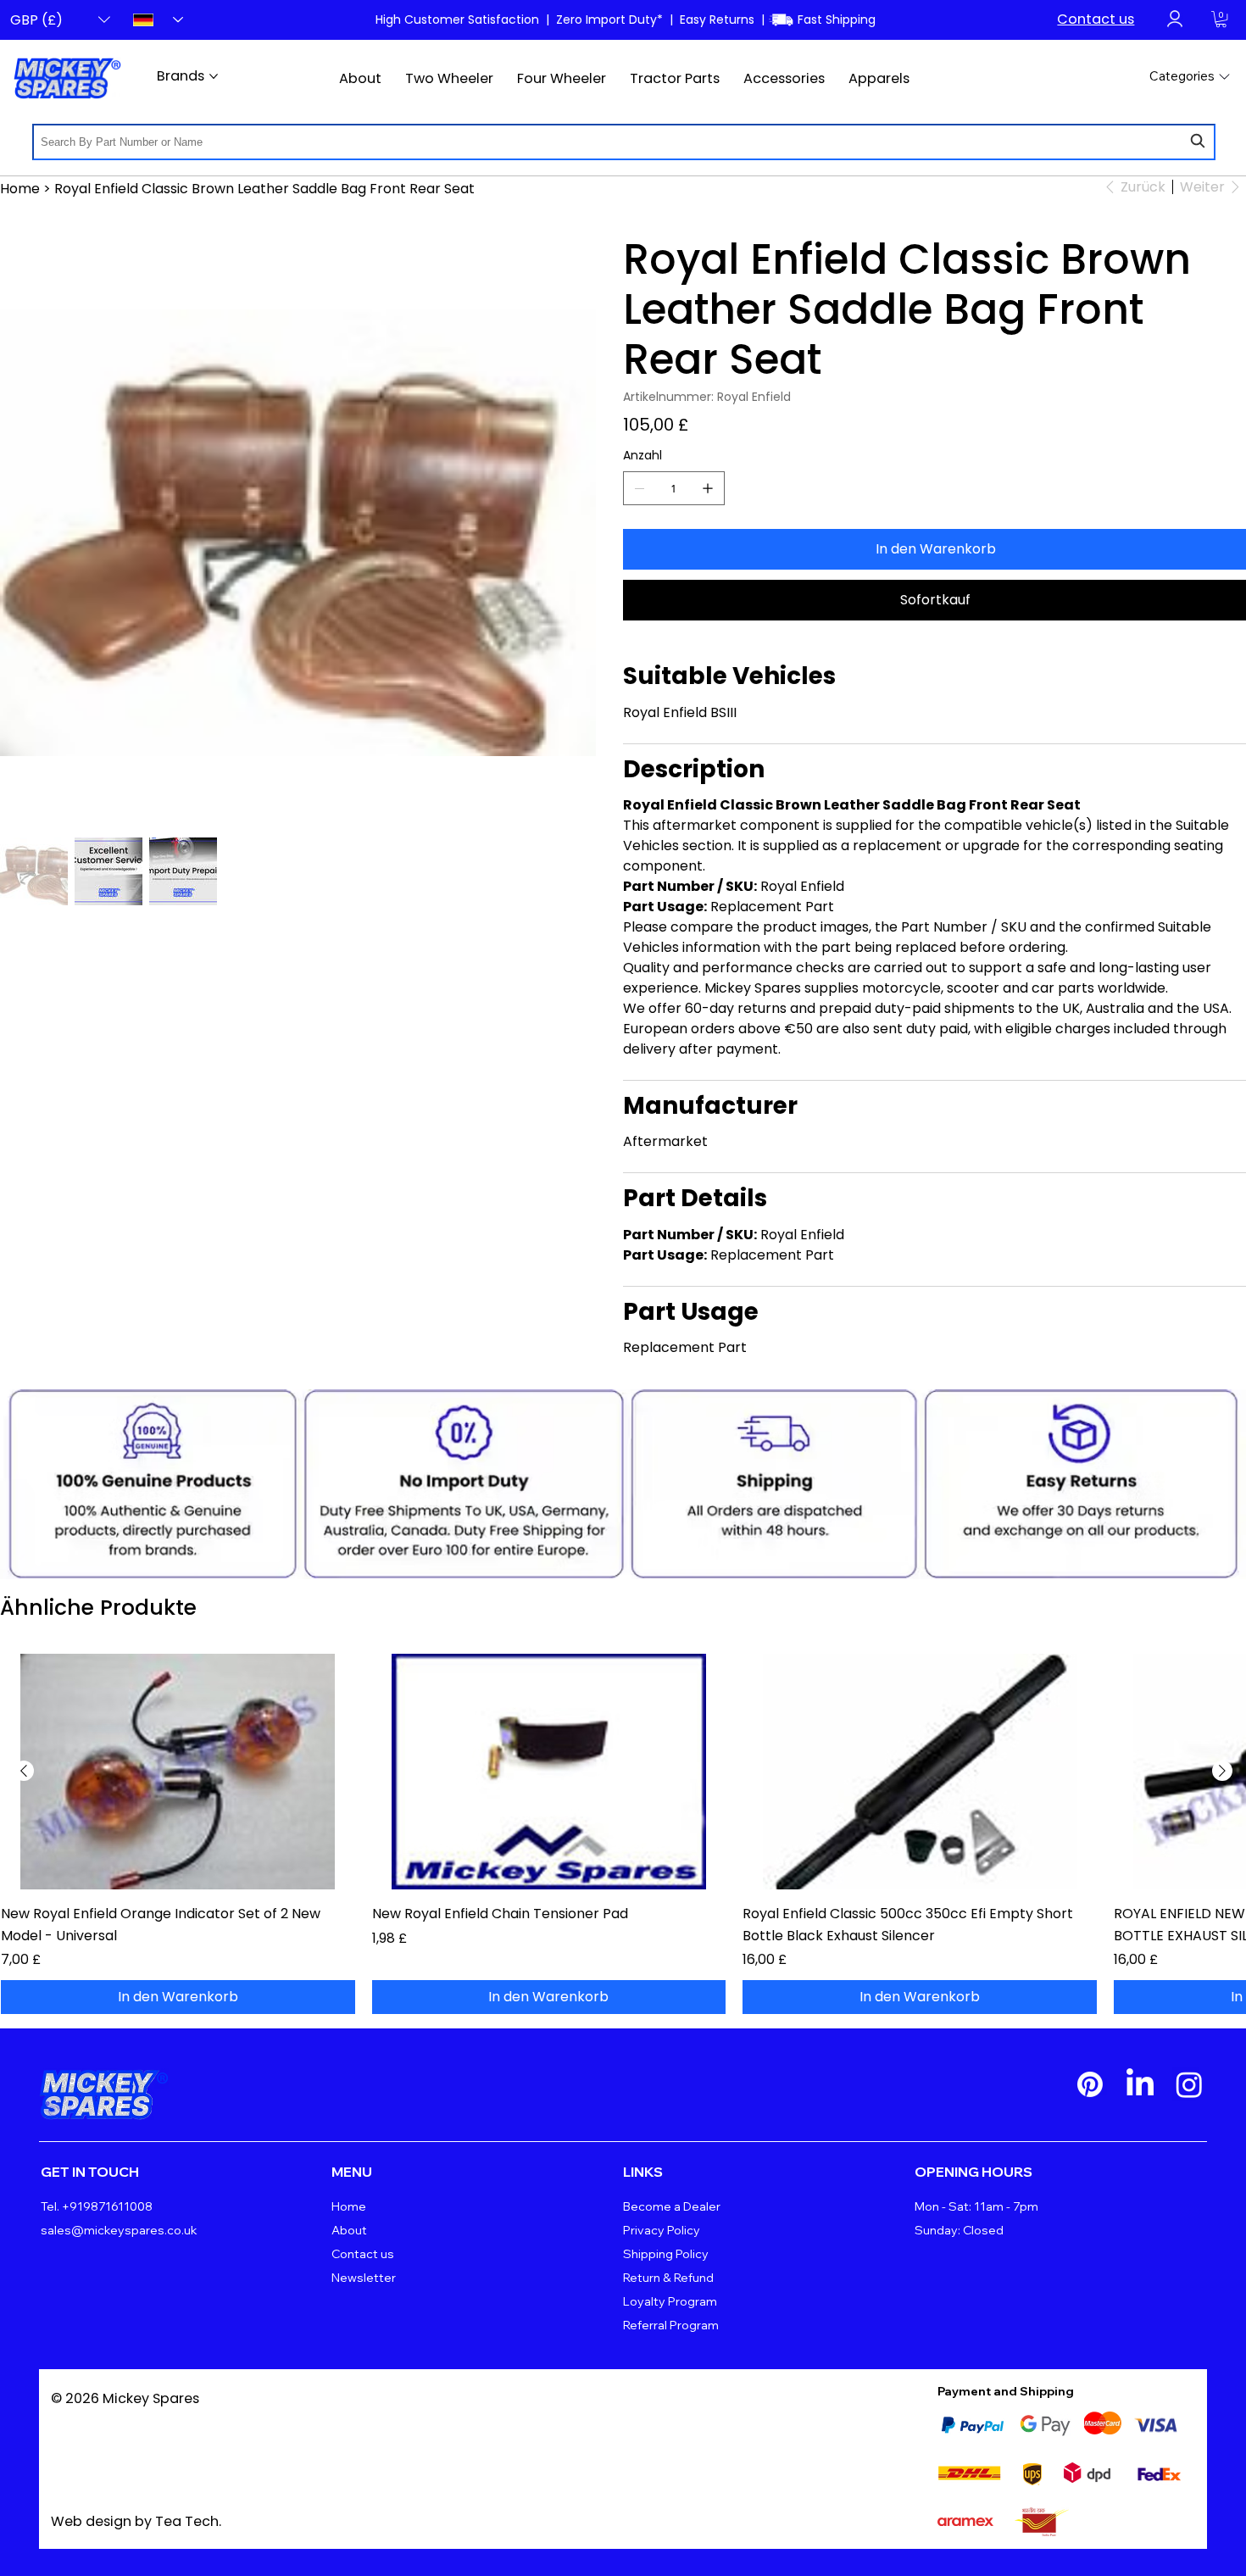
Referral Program (671, 2325)
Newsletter (364, 2278)
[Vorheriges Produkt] (24, 1771)
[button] (1221, 19)
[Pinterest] (1090, 2084)
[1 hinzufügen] (708, 488)
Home (349, 2206)
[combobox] (624, 142)
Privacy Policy (662, 2230)
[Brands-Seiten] (214, 76)
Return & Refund (668, 2278)
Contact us (1096, 19)
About (349, 2230)
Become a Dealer (672, 2206)
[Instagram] (1189, 2084)
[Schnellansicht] (178, 1772)
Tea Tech (187, 2521)
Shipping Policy (666, 2254)
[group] (623, 1834)
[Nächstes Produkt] (1222, 1771)
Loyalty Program (670, 2301)
